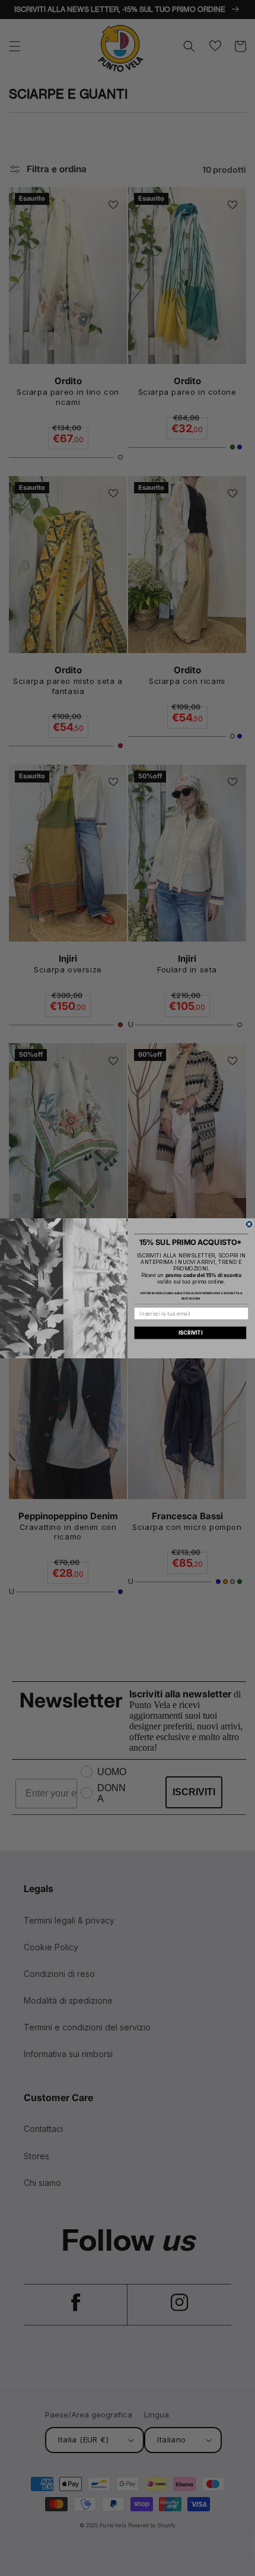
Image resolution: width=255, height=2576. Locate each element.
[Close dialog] (249, 1224)
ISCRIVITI (190, 1333)
